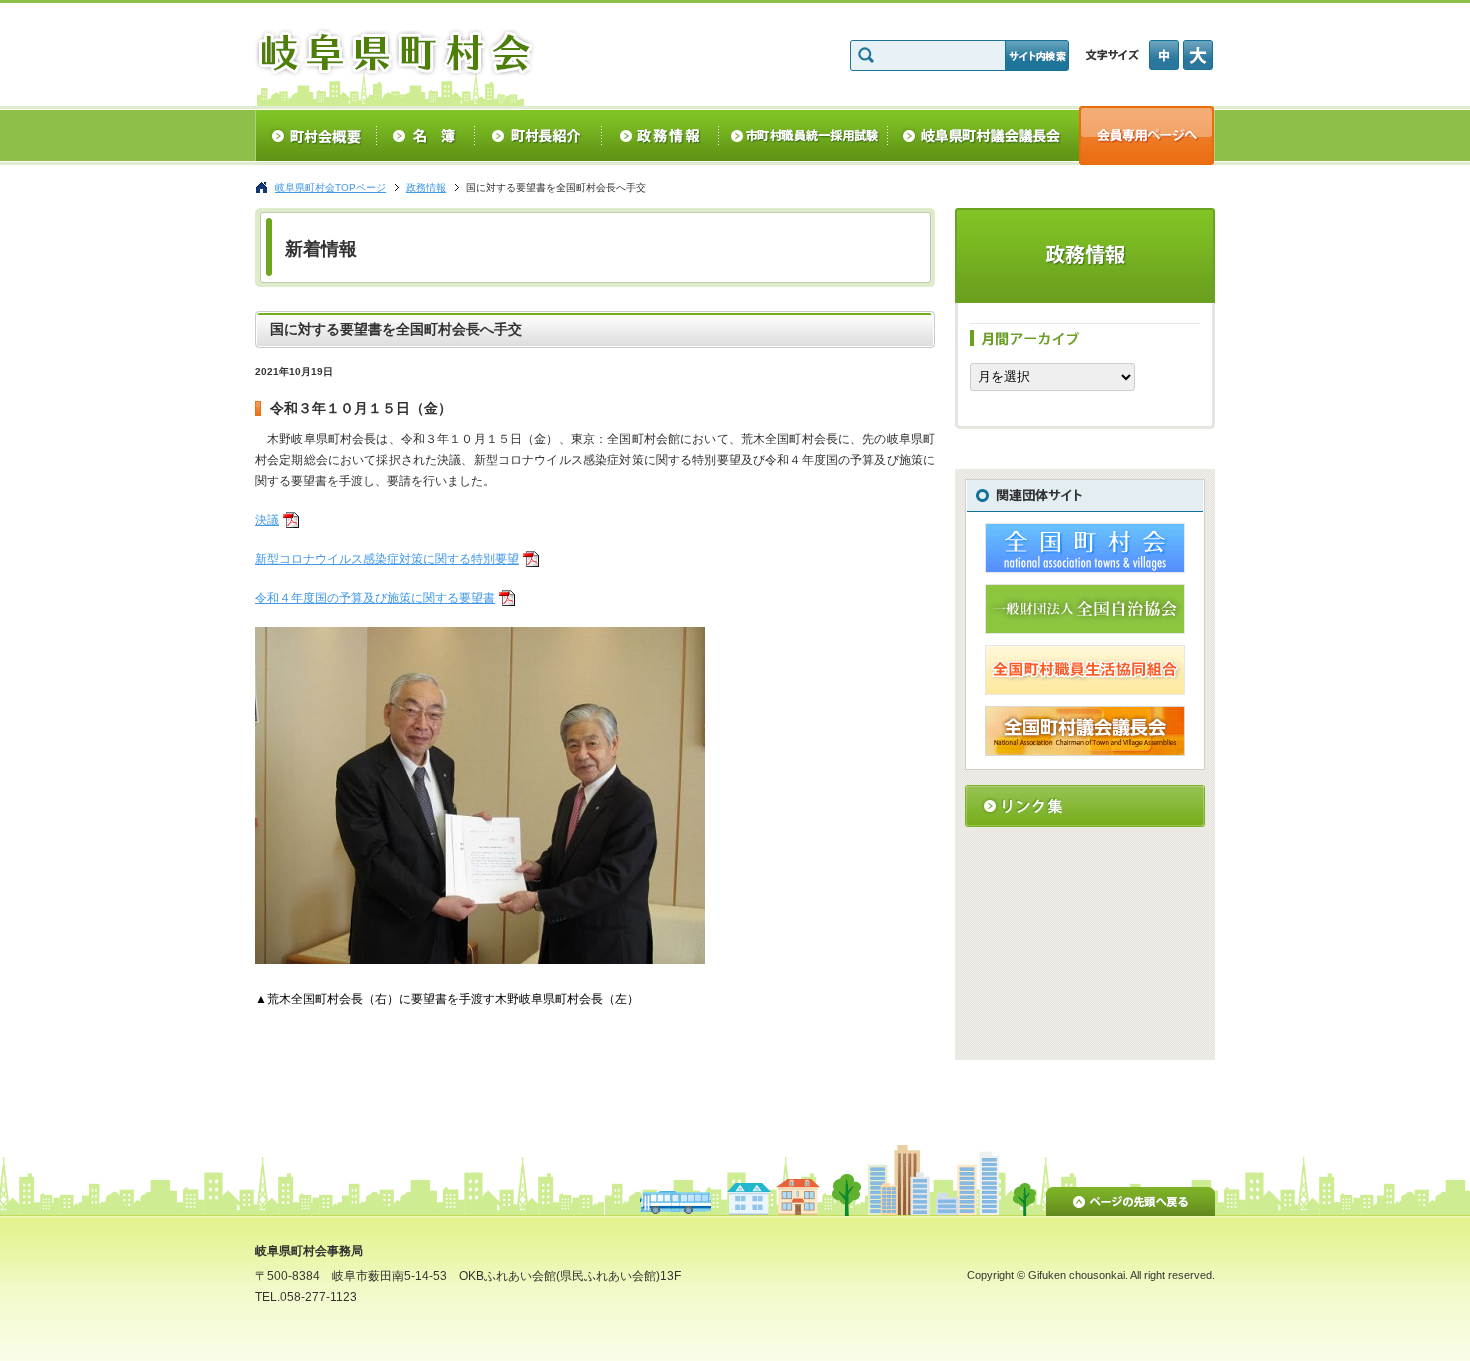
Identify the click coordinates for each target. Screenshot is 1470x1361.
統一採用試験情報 (803, 135)
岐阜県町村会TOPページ (330, 187)
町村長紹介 (538, 135)
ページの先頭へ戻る (1130, 1198)
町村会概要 (315, 135)
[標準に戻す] (1166, 55)
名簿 (425, 135)
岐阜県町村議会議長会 (983, 135)
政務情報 (660, 135)
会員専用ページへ (1147, 135)
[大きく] (1199, 55)
